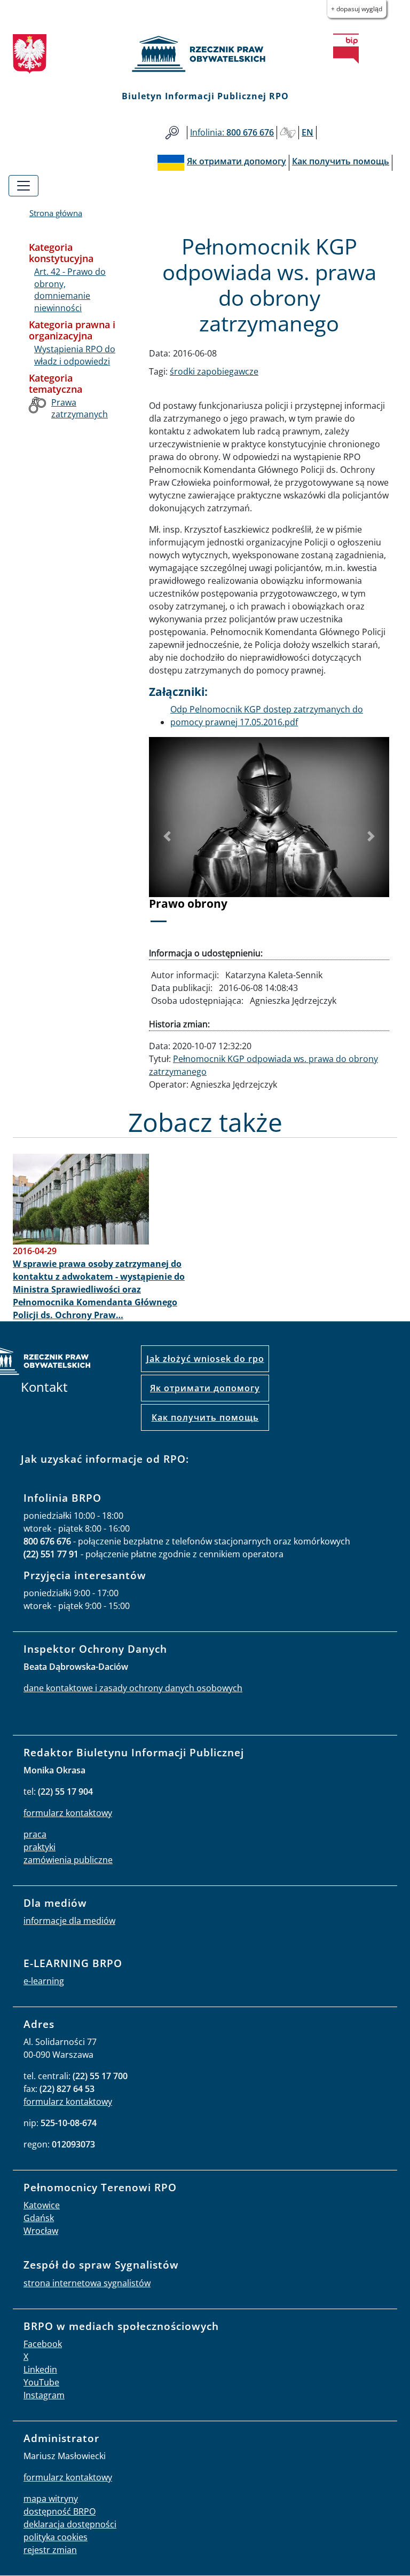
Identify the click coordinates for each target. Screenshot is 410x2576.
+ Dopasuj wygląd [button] (357, 9)
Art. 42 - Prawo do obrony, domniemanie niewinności (70, 290)
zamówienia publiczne (68, 1860)
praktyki (40, 1847)
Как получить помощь (205, 1417)
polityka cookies (56, 2537)
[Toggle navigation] (23, 186)
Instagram (44, 2395)
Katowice (42, 2205)
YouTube (41, 2382)
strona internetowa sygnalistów (87, 2283)
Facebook (43, 2344)
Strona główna (56, 213)
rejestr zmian (50, 2550)
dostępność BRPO (60, 2511)
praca (35, 1834)
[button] (167, 836)
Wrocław (41, 2231)
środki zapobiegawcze (214, 371)
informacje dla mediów (69, 1921)
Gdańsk (39, 2218)
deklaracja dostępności (70, 2524)
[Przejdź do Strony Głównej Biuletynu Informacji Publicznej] (346, 49)
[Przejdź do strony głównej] (205, 54)
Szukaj (172, 133)
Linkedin (40, 2369)
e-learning (44, 1981)
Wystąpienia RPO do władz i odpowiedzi (75, 355)
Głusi (288, 133)
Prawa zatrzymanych (80, 408)
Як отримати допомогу (205, 1388)
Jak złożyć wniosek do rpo (205, 1359)
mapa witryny (51, 2499)
